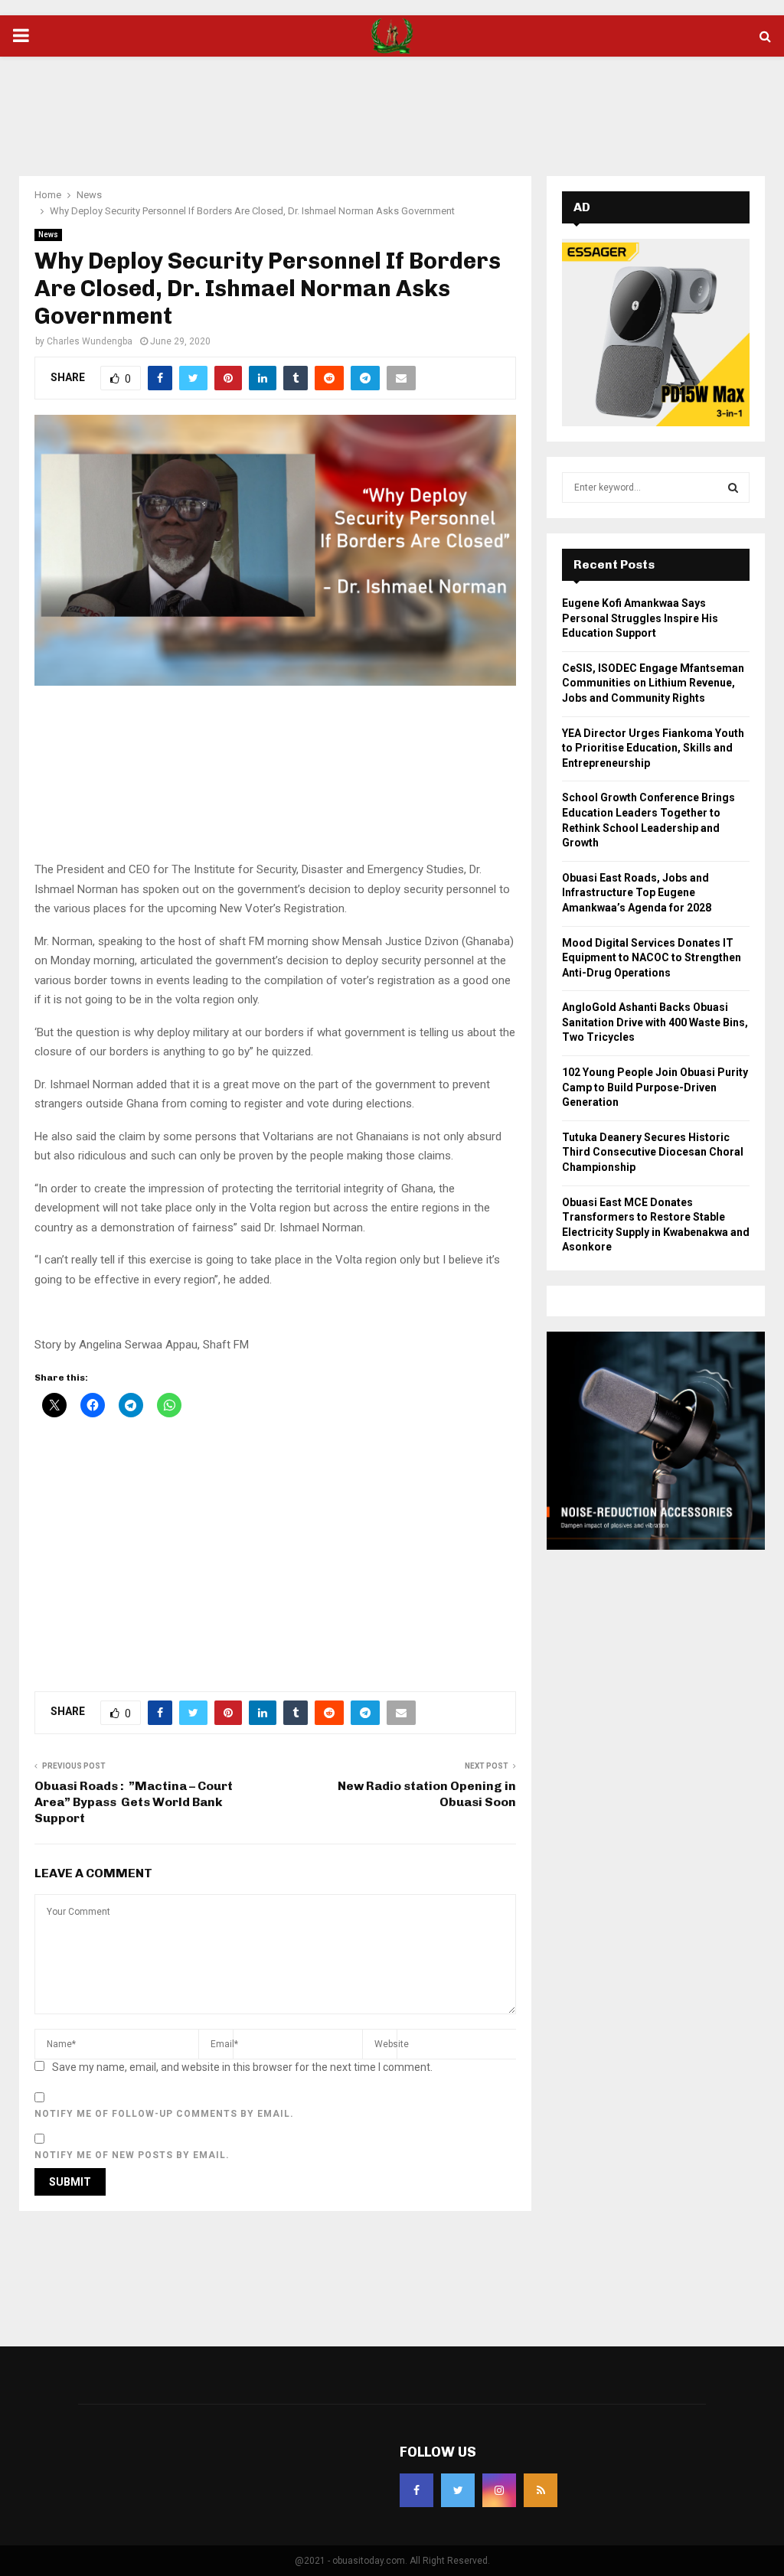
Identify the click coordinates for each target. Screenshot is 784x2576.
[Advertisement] (392, 106)
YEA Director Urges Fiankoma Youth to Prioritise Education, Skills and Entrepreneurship (653, 748)
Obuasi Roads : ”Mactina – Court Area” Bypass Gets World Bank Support (134, 1802)
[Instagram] (499, 2490)
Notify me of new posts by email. (132, 2155)
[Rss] (541, 2490)
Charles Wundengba (90, 341)
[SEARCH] (733, 487)
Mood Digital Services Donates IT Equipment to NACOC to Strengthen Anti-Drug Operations (652, 958)
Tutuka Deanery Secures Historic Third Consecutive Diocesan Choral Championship (653, 1152)
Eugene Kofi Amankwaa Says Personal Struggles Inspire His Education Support (640, 618)
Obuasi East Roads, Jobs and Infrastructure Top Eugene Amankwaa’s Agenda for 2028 (637, 893)
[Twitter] (458, 2490)
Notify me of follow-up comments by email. (164, 2114)
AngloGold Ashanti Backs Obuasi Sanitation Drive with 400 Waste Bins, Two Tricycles (655, 1022)
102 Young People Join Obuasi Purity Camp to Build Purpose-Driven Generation (655, 1087)
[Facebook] (416, 2490)
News (48, 235)
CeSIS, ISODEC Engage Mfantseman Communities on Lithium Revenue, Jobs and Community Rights (653, 683)
